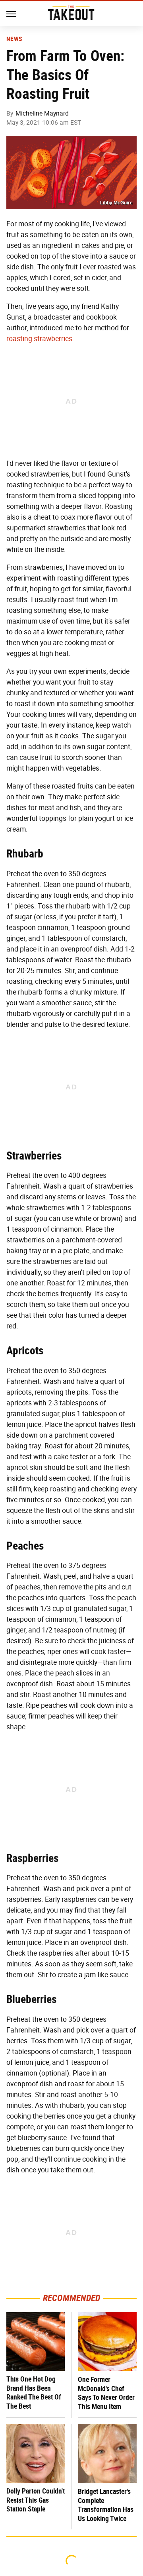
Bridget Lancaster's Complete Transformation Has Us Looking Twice (106, 2505)
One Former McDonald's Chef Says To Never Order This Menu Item (106, 2393)
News (14, 39)
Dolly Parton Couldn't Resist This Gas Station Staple (36, 2500)
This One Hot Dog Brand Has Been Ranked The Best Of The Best (34, 2393)
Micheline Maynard (42, 113)
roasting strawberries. (40, 339)
